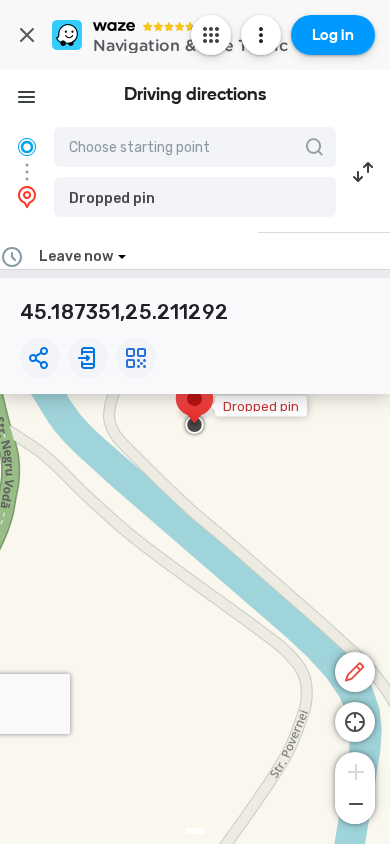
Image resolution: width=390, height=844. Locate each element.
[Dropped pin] (194, 409)
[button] (195, 197)
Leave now (76, 256)
